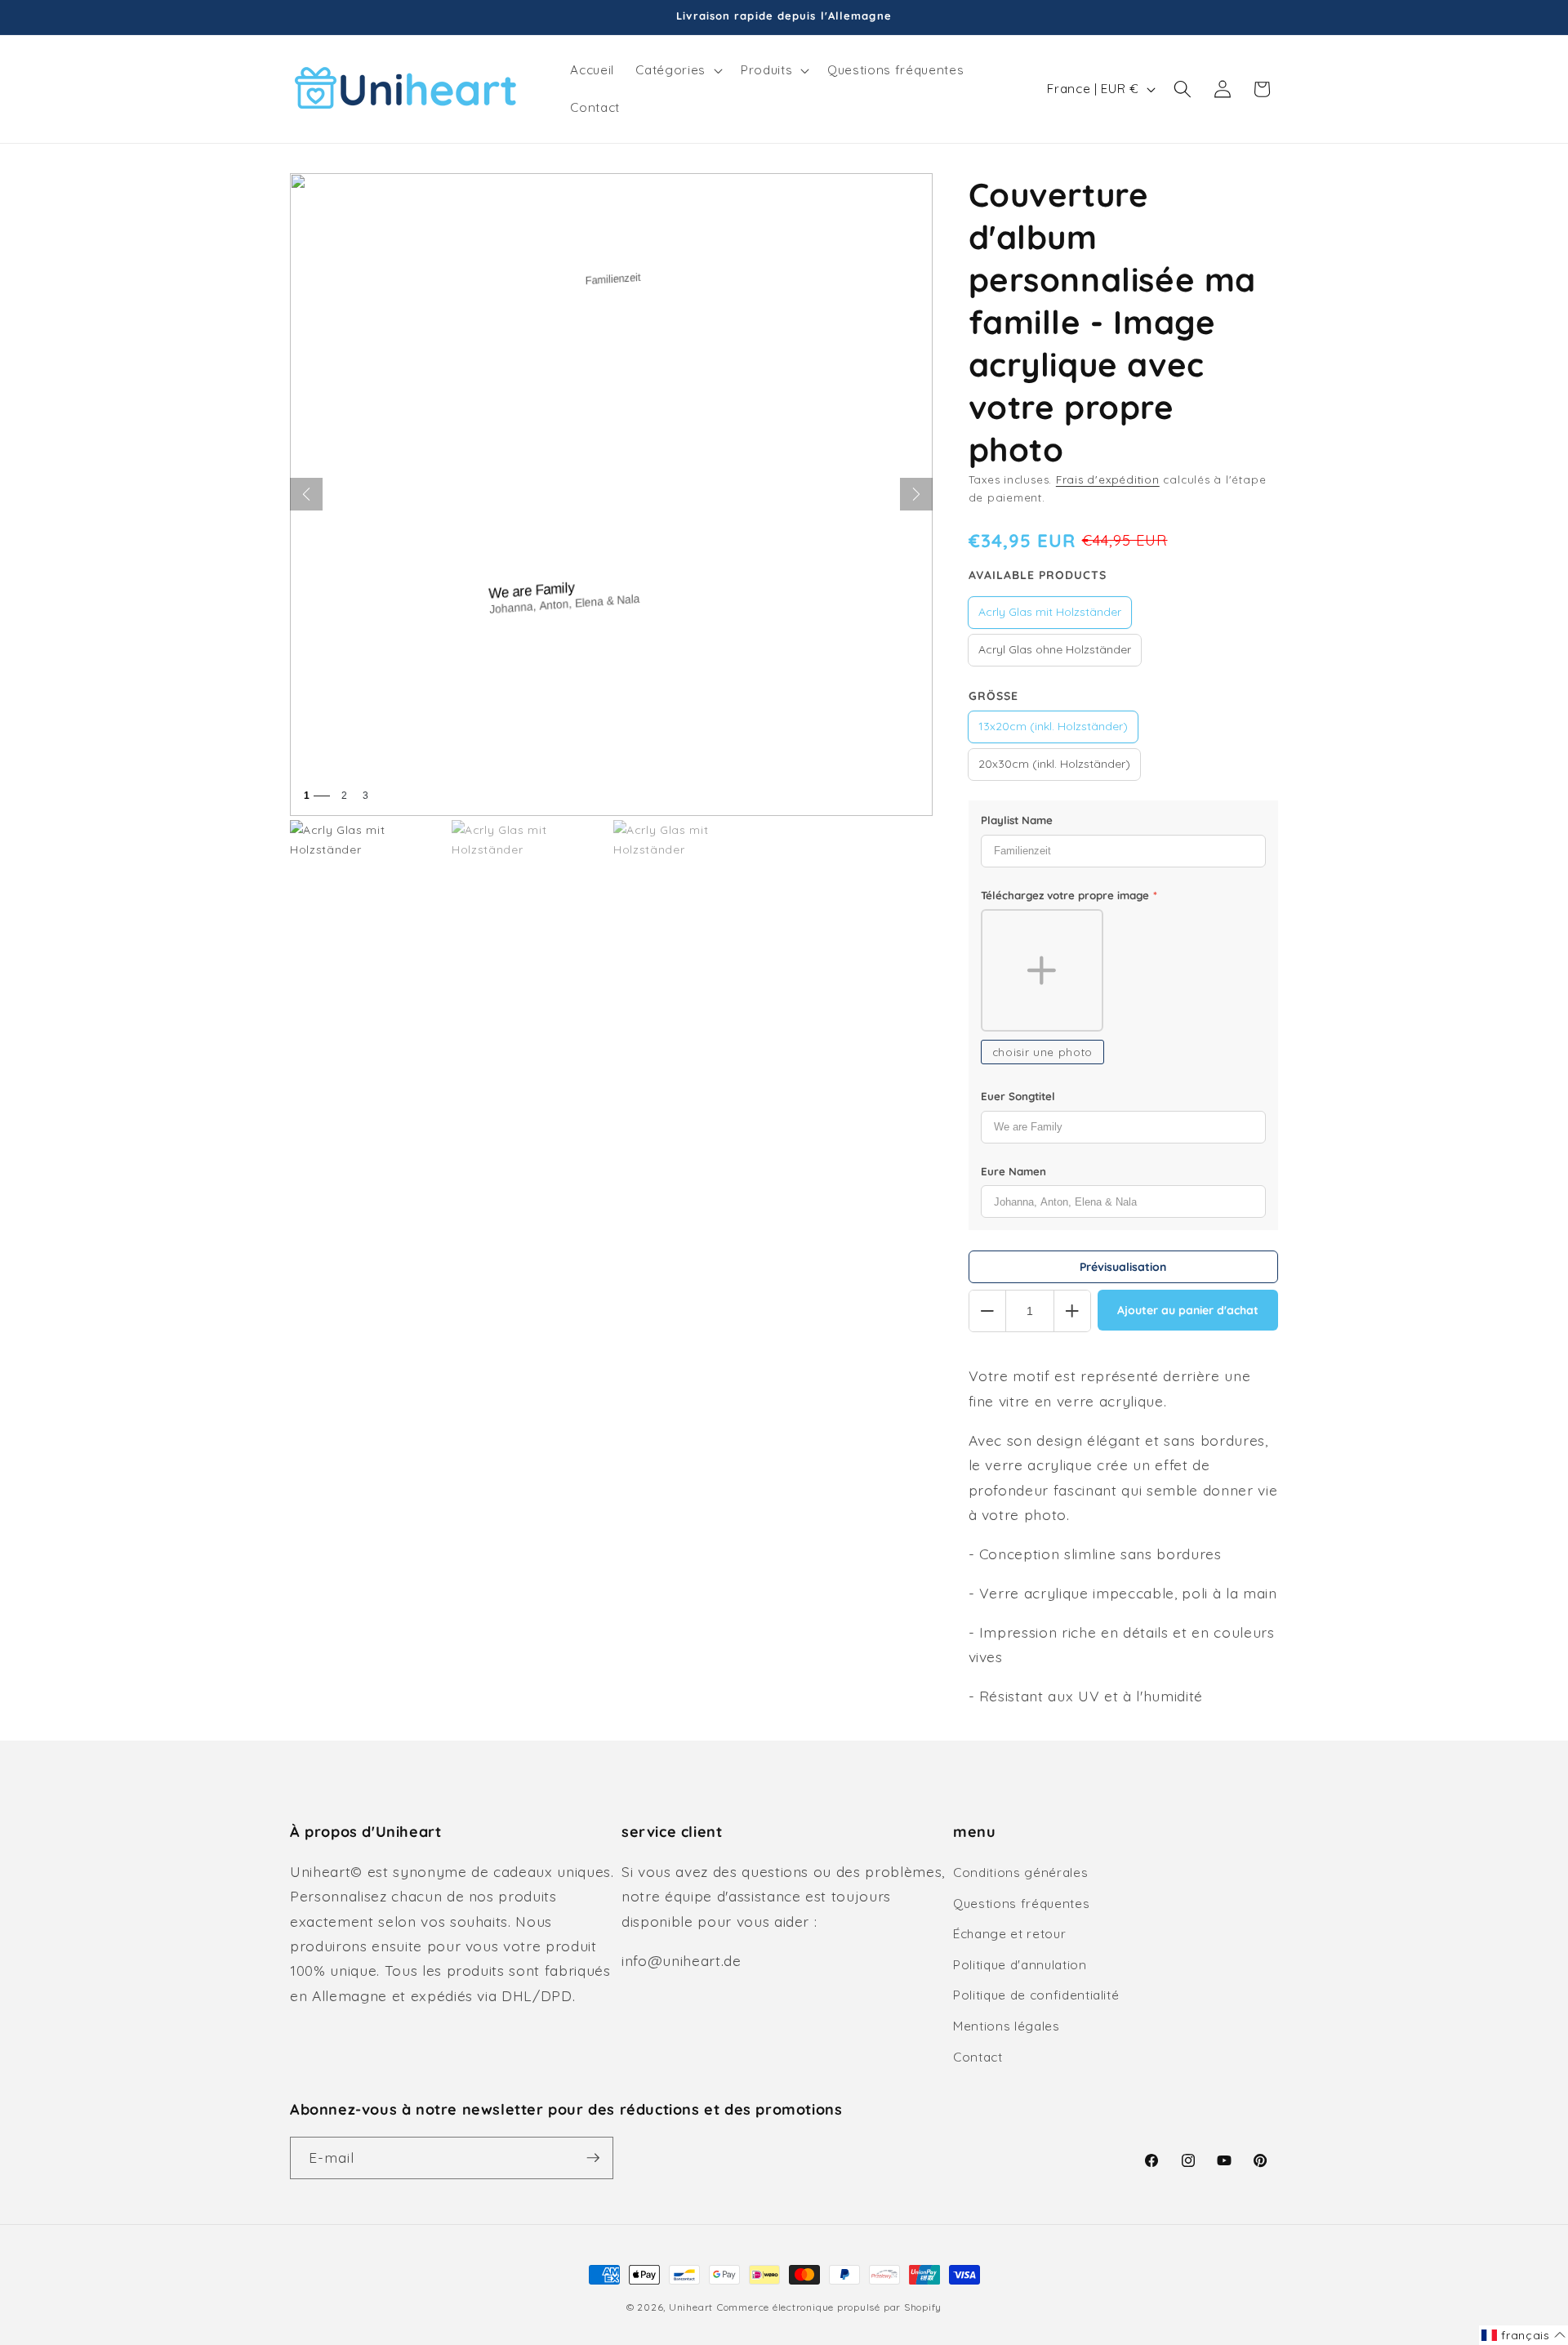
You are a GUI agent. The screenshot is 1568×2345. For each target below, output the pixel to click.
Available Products (1038, 575)
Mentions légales (1007, 2026)
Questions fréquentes (1021, 1904)
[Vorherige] (306, 494)
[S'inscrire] (593, 2158)
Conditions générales (1020, 1872)
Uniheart (691, 2307)
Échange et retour (1009, 1934)
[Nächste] (916, 494)
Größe (993, 696)
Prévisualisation (1123, 1267)
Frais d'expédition (1108, 479)
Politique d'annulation (1020, 1965)
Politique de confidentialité (1036, 1995)
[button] (677, 70)
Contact (978, 2057)
